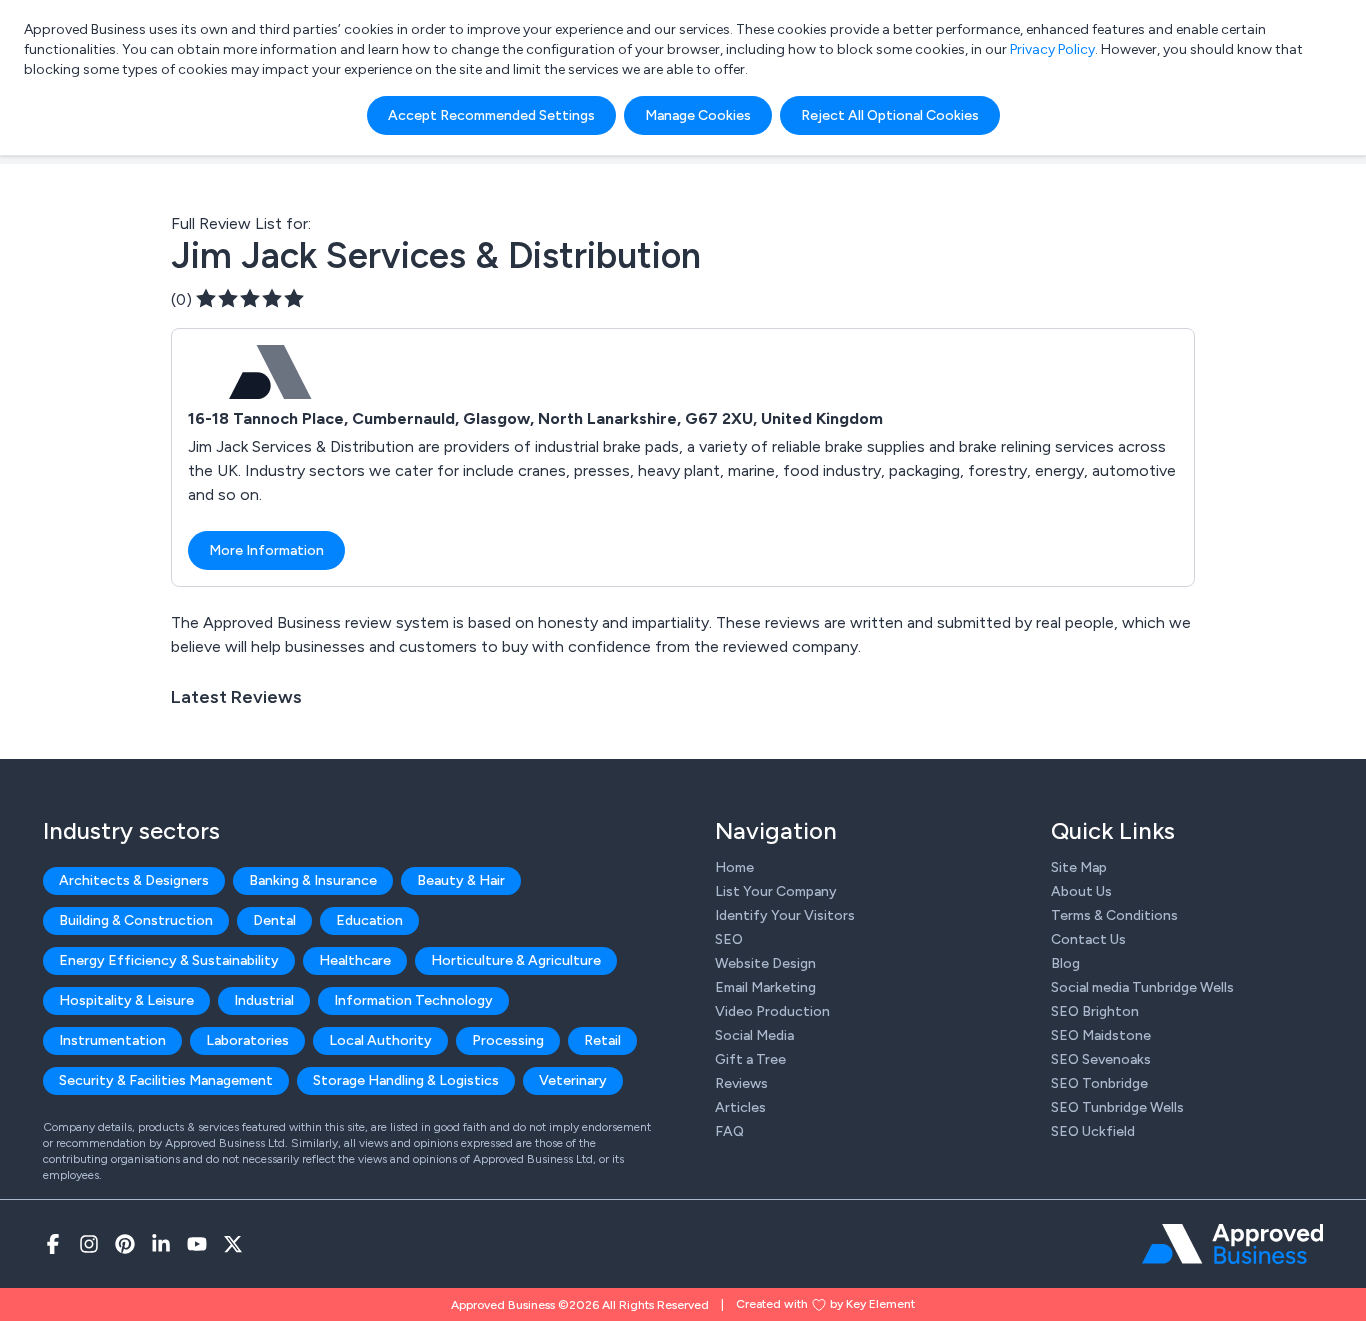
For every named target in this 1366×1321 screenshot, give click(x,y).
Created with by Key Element (825, 1304)
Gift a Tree (750, 1059)
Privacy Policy (1052, 49)
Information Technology (413, 1000)
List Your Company (776, 891)
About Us (1081, 891)
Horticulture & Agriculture (516, 960)
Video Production (772, 1011)
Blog (1065, 963)
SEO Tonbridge (1099, 1083)
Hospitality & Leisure (126, 1000)
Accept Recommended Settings (491, 115)
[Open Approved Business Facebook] (53, 1244)
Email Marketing (765, 987)
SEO (729, 939)
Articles (740, 1107)
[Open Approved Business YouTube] (197, 1244)
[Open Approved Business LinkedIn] (161, 1244)
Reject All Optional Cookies (890, 115)
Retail (602, 1040)
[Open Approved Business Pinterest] (125, 1244)
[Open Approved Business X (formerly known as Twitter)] (233, 1244)
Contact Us (1088, 939)
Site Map (1079, 867)
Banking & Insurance (313, 880)
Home (734, 867)
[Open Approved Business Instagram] (89, 1244)
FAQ (729, 1131)
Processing (508, 1040)
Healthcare (355, 960)
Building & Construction (136, 920)
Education (369, 920)
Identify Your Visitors (785, 915)
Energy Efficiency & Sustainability (169, 960)
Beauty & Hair (461, 880)
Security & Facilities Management (166, 1080)
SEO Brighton (1095, 1011)
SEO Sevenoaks (1101, 1059)
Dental (274, 920)
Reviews (741, 1083)
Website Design (765, 963)
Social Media (754, 1035)
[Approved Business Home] (1232, 1244)
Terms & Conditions (1114, 915)
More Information (266, 550)
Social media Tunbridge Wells (1142, 987)
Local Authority (380, 1040)
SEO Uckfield (1093, 1131)
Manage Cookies (698, 115)
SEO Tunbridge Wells (1117, 1107)
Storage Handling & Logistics (406, 1080)
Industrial (264, 1000)
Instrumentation (112, 1040)
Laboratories (247, 1040)
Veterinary (573, 1080)
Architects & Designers (134, 880)
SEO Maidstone (1101, 1035)
